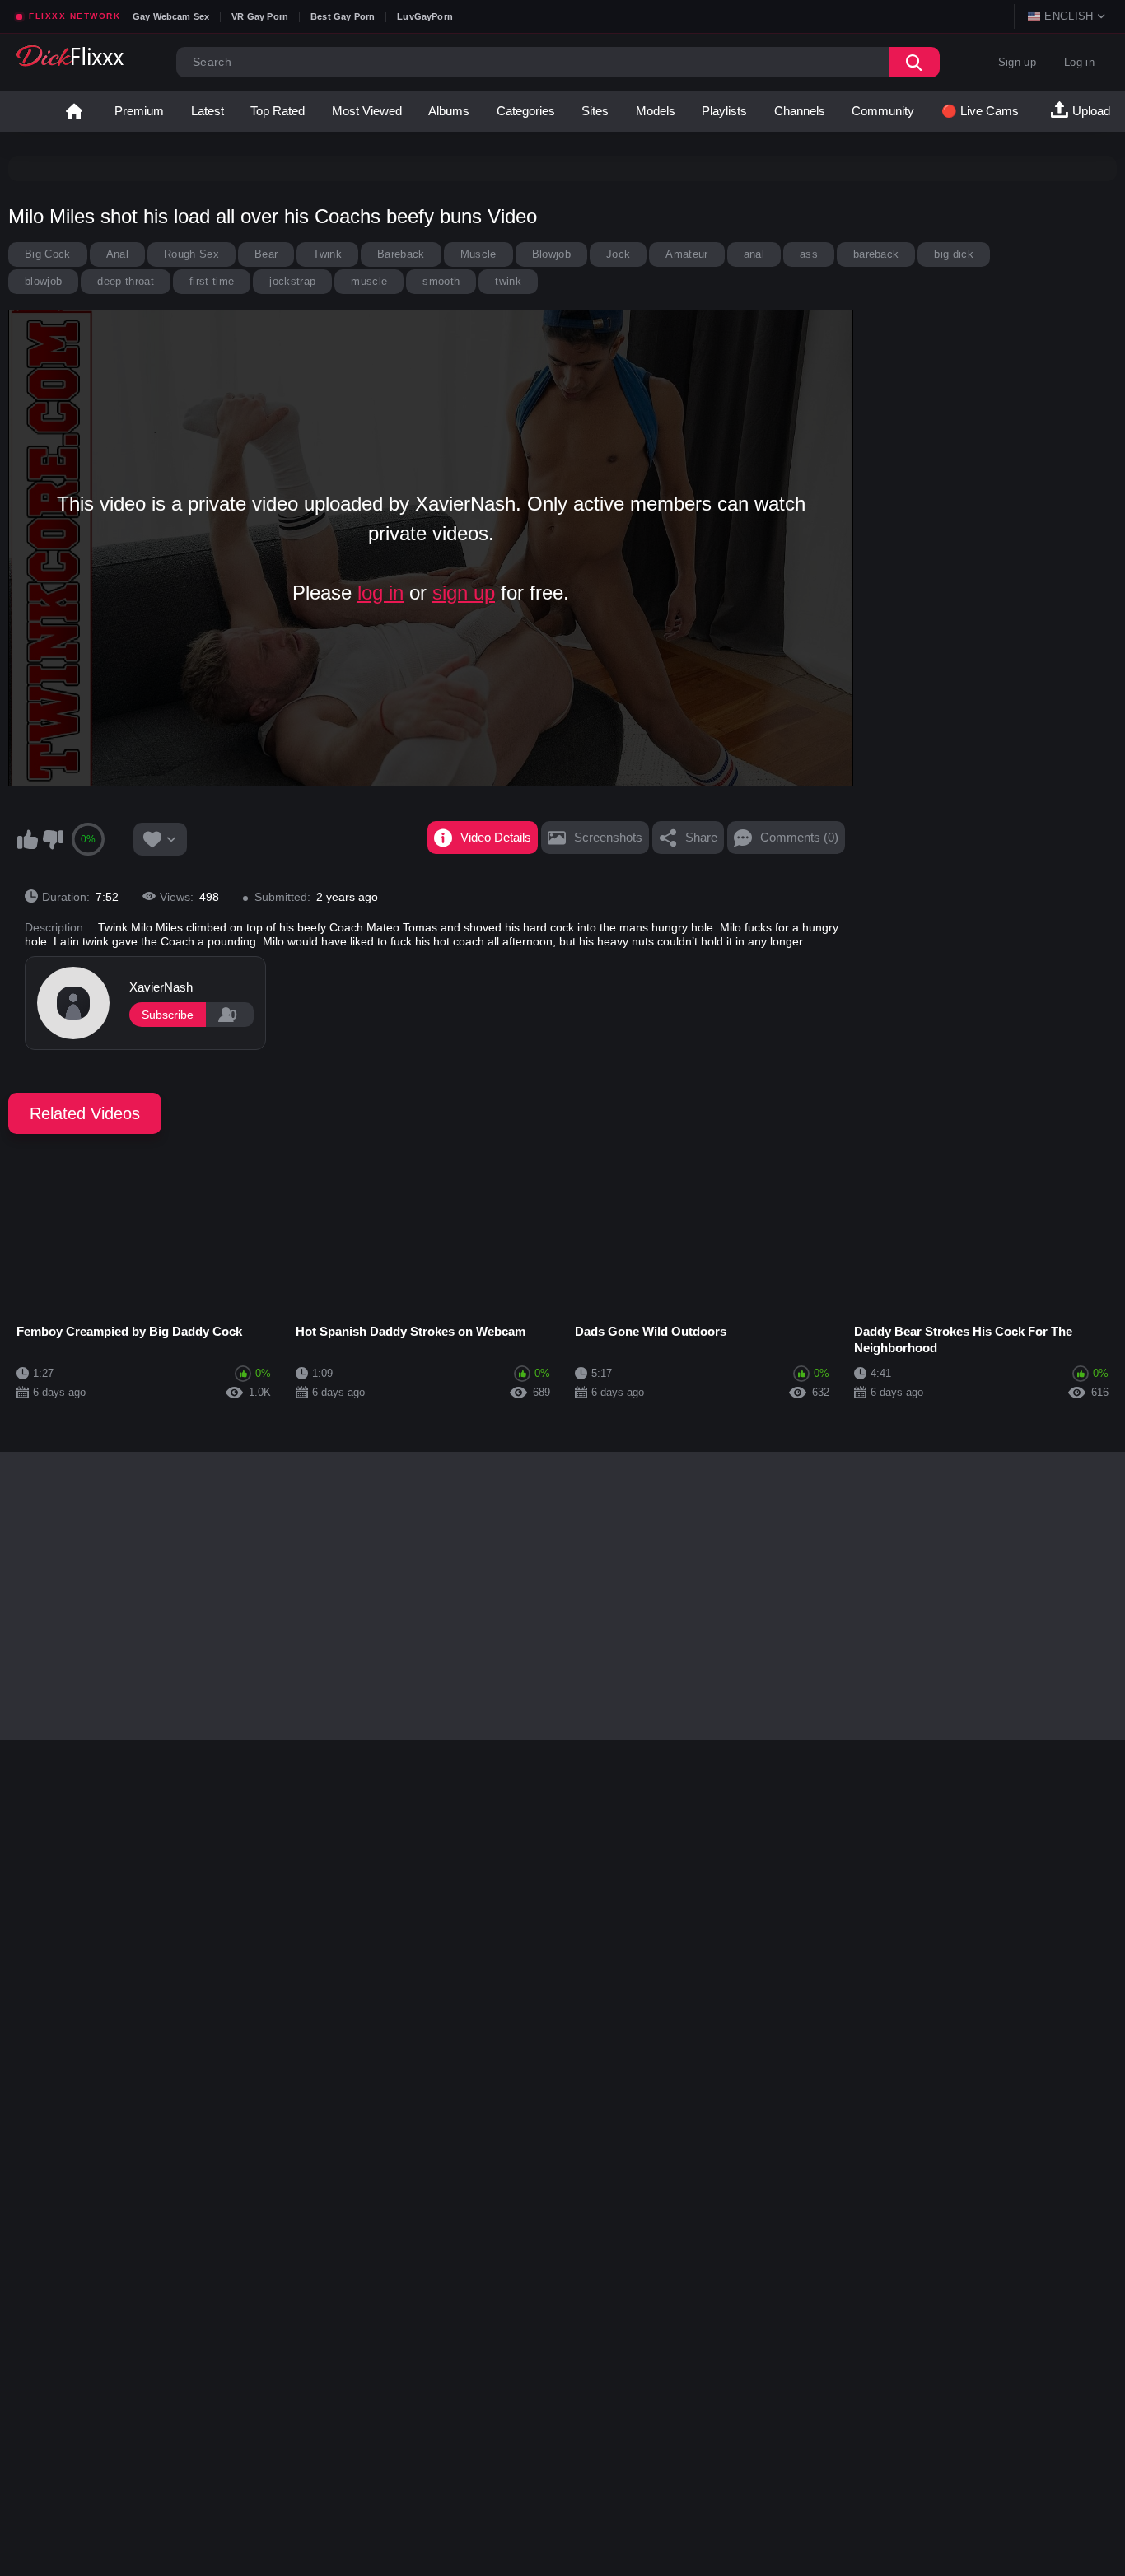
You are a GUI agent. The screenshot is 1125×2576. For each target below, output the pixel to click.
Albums (449, 111)
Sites (595, 111)
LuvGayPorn (425, 16)
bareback (876, 254)
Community (883, 111)
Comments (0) (799, 837)
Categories (526, 111)
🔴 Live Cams (980, 111)
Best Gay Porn (343, 16)
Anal (117, 254)
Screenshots (608, 837)
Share (701, 837)
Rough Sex (191, 254)
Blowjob (551, 254)
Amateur (686, 254)
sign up (464, 593)
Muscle (478, 254)
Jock (618, 254)
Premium (139, 111)
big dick (954, 254)
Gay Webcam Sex (171, 16)
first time (212, 281)
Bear (266, 254)
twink (508, 281)
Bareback (401, 254)
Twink (327, 254)
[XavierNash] (73, 1003)
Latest (208, 111)
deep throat (126, 281)
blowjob (43, 281)
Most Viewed (367, 111)
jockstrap (292, 281)
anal (754, 254)
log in (380, 593)
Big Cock (48, 254)
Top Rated (278, 111)
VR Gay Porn (260, 16)
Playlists (724, 111)
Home (74, 111)
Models (656, 111)
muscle (369, 281)
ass (809, 254)
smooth (441, 281)
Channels (800, 111)
